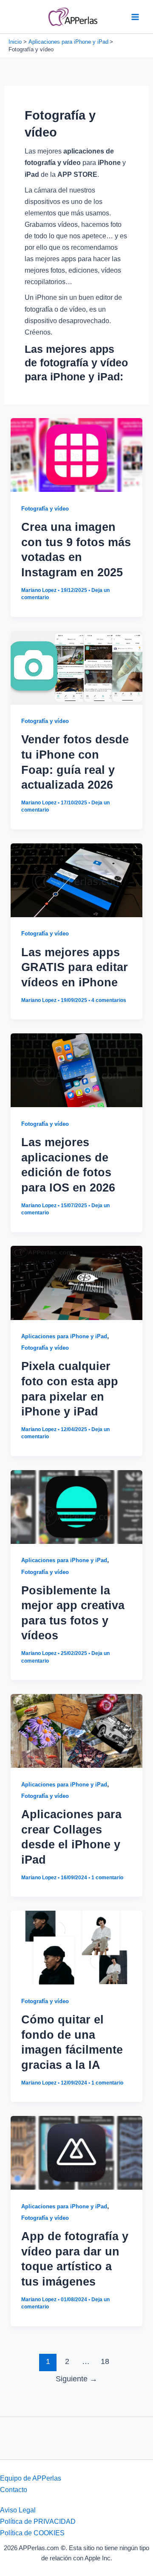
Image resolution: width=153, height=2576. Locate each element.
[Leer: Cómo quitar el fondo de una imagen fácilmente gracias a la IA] (76, 1947)
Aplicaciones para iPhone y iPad (64, 1336)
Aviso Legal (18, 2510)
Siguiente (76, 2379)
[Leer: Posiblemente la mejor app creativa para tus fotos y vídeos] (76, 1506)
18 (105, 2361)
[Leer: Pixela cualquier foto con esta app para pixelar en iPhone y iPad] (76, 1282)
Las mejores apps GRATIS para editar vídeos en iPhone (75, 967)
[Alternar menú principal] (135, 17)
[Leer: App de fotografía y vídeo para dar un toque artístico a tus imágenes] (76, 2152)
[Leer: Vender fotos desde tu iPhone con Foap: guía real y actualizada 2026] (76, 667)
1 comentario (107, 1878)
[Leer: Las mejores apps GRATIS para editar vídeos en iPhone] (76, 879)
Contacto (14, 2489)
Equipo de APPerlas (31, 2478)
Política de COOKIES (32, 2533)
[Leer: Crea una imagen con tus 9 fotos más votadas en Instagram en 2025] (76, 455)
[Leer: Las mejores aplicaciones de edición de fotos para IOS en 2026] (76, 1070)
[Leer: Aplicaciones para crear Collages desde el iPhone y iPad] (76, 1730)
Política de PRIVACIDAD (38, 2521)
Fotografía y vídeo (45, 509)
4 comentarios (109, 1000)
